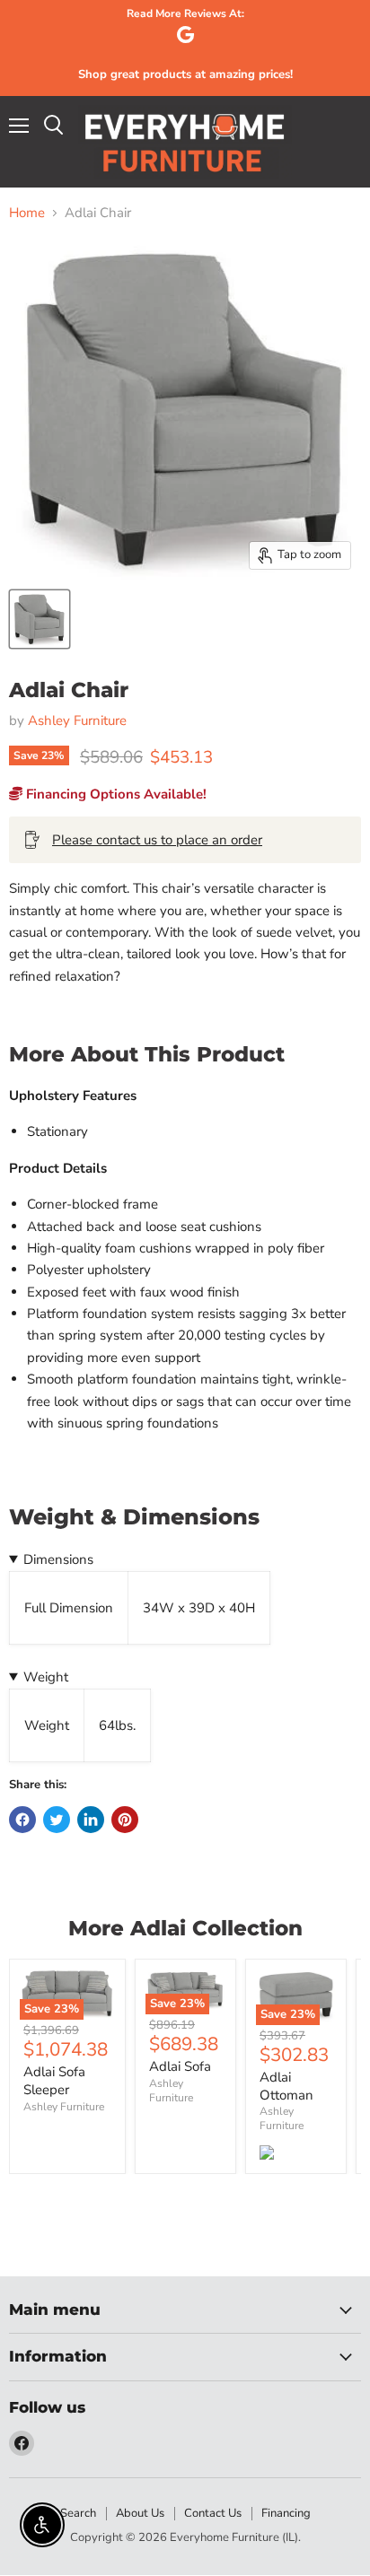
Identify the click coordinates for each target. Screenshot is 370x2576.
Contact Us (213, 2513)
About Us (140, 2513)
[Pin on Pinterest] (125, 1820)
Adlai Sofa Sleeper (54, 2081)
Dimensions (58, 1559)
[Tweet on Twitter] (57, 1820)
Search (78, 2513)
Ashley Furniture (77, 720)
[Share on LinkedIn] (91, 1820)
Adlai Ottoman (286, 2086)
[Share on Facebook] (22, 1820)
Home (27, 213)
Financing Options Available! (115, 794)
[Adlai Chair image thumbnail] (40, 619)
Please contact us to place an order (157, 840)
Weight (46, 1677)
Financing (286, 2513)
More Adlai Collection (185, 1928)
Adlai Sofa (180, 2066)
